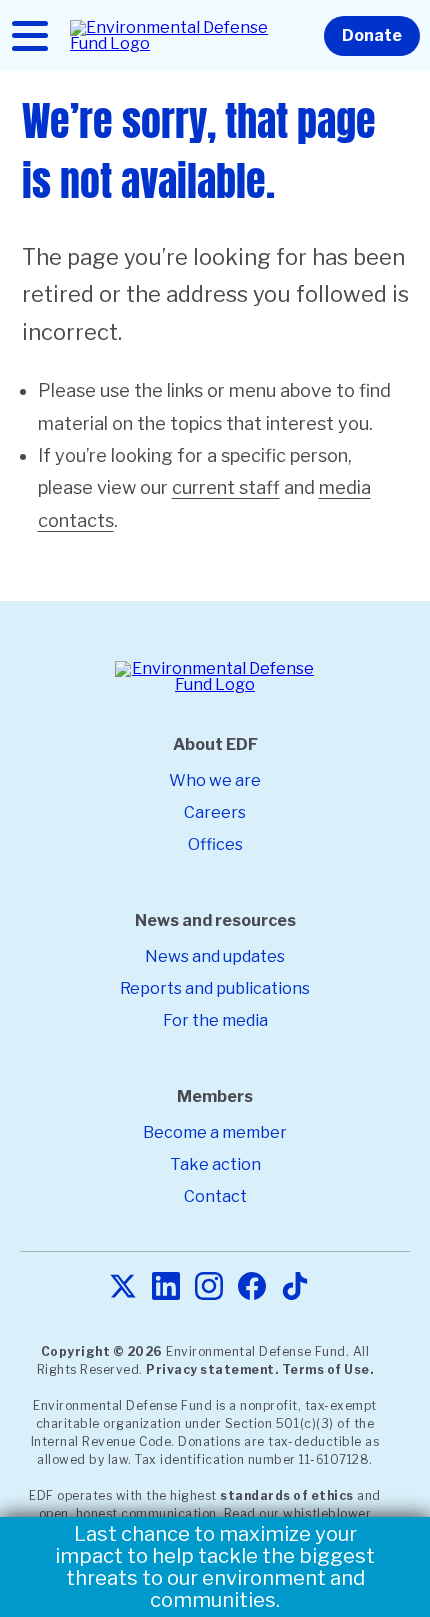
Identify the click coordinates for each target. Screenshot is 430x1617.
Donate (372, 35)
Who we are (215, 780)
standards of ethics (287, 1495)
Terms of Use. (328, 1369)
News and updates (215, 956)
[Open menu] (30, 36)
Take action (215, 1164)
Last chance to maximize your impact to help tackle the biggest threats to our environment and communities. (215, 1567)
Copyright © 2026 (102, 1351)
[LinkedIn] (166, 1287)
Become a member (215, 1132)
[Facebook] (252, 1287)
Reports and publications (215, 988)
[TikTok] (295, 1287)
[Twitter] (123, 1287)
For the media (215, 1020)
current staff (226, 487)
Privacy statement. (212, 1369)
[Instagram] (209, 1287)
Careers (215, 812)
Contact (215, 1196)
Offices (215, 844)
